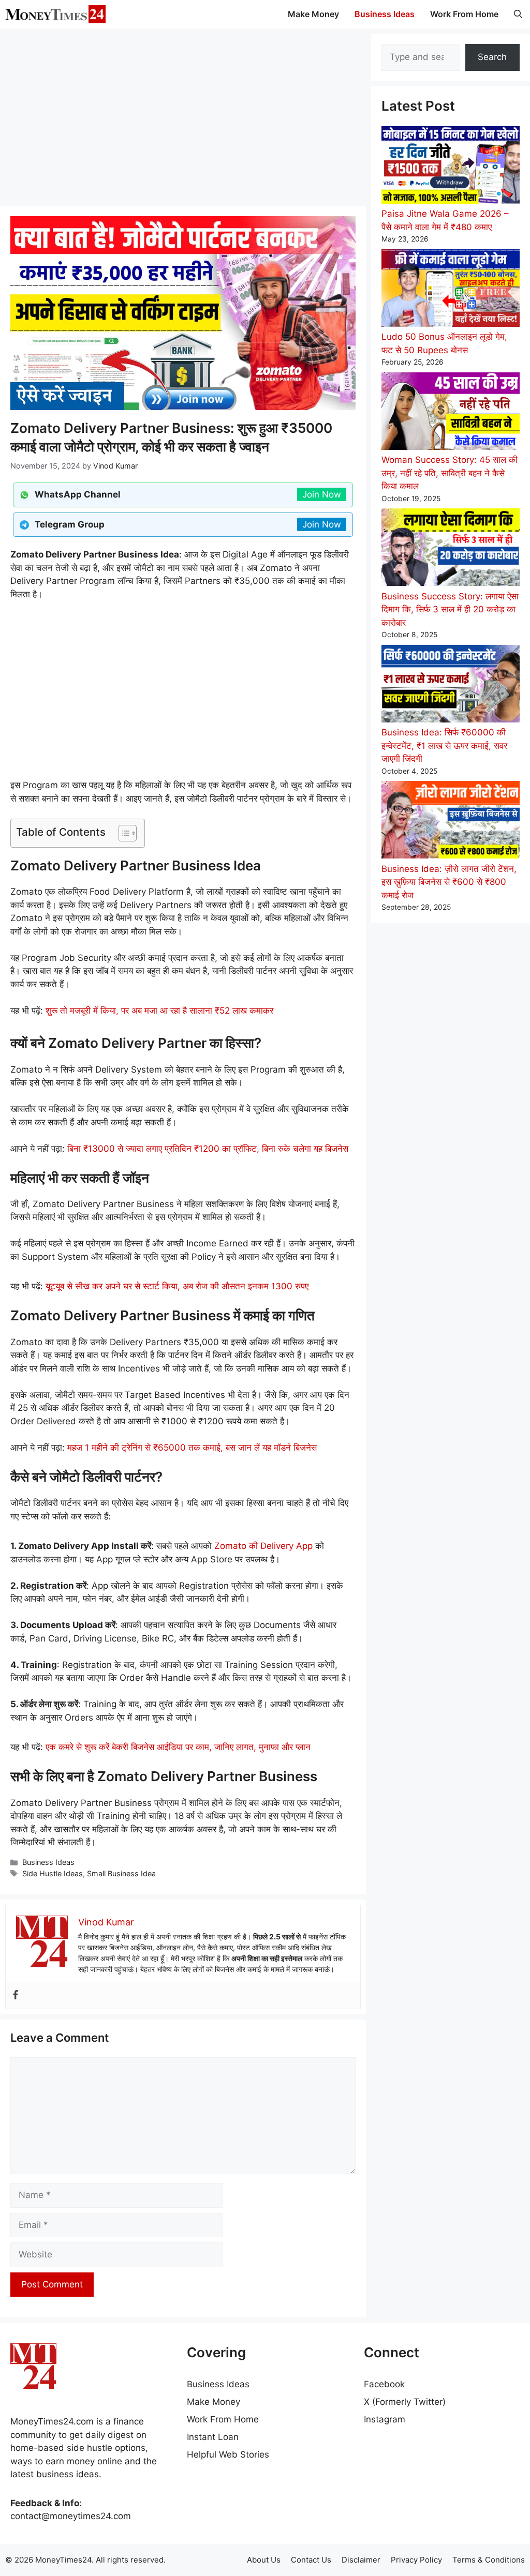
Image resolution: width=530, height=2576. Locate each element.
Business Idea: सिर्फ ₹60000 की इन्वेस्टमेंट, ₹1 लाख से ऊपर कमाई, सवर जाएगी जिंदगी (444, 745)
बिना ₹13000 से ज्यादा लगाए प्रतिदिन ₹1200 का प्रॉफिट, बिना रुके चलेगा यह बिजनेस (208, 1149)
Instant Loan (213, 2437)
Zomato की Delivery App (263, 1546)
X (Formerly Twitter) (405, 2402)
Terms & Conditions (489, 2560)
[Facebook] (16, 1995)
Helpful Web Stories (228, 2454)
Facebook (384, 2384)
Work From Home (464, 14)
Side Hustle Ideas (53, 1873)
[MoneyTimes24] (55, 14)
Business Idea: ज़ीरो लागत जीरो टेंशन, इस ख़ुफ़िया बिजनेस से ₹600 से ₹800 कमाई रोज (449, 882)
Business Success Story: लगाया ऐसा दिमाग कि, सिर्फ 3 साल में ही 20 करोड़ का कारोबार (450, 609)
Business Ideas (385, 14)
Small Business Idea (121, 1873)
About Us (264, 2560)
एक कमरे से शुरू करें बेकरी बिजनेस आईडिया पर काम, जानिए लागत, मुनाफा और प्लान (178, 1747)
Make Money (313, 14)
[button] (518, 14)
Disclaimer (361, 2560)
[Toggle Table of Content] (122, 833)
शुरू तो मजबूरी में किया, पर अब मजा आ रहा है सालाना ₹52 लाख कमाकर (159, 1011)
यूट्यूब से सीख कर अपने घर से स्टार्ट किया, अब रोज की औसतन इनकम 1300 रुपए (177, 1286)
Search (492, 57)
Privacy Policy (416, 2560)
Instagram (385, 2419)
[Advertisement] (183, 116)
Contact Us (311, 2560)
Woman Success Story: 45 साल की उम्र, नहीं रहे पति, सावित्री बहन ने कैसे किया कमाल (450, 473)
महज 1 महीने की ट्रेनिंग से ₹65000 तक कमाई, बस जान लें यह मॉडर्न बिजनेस (192, 1448)
